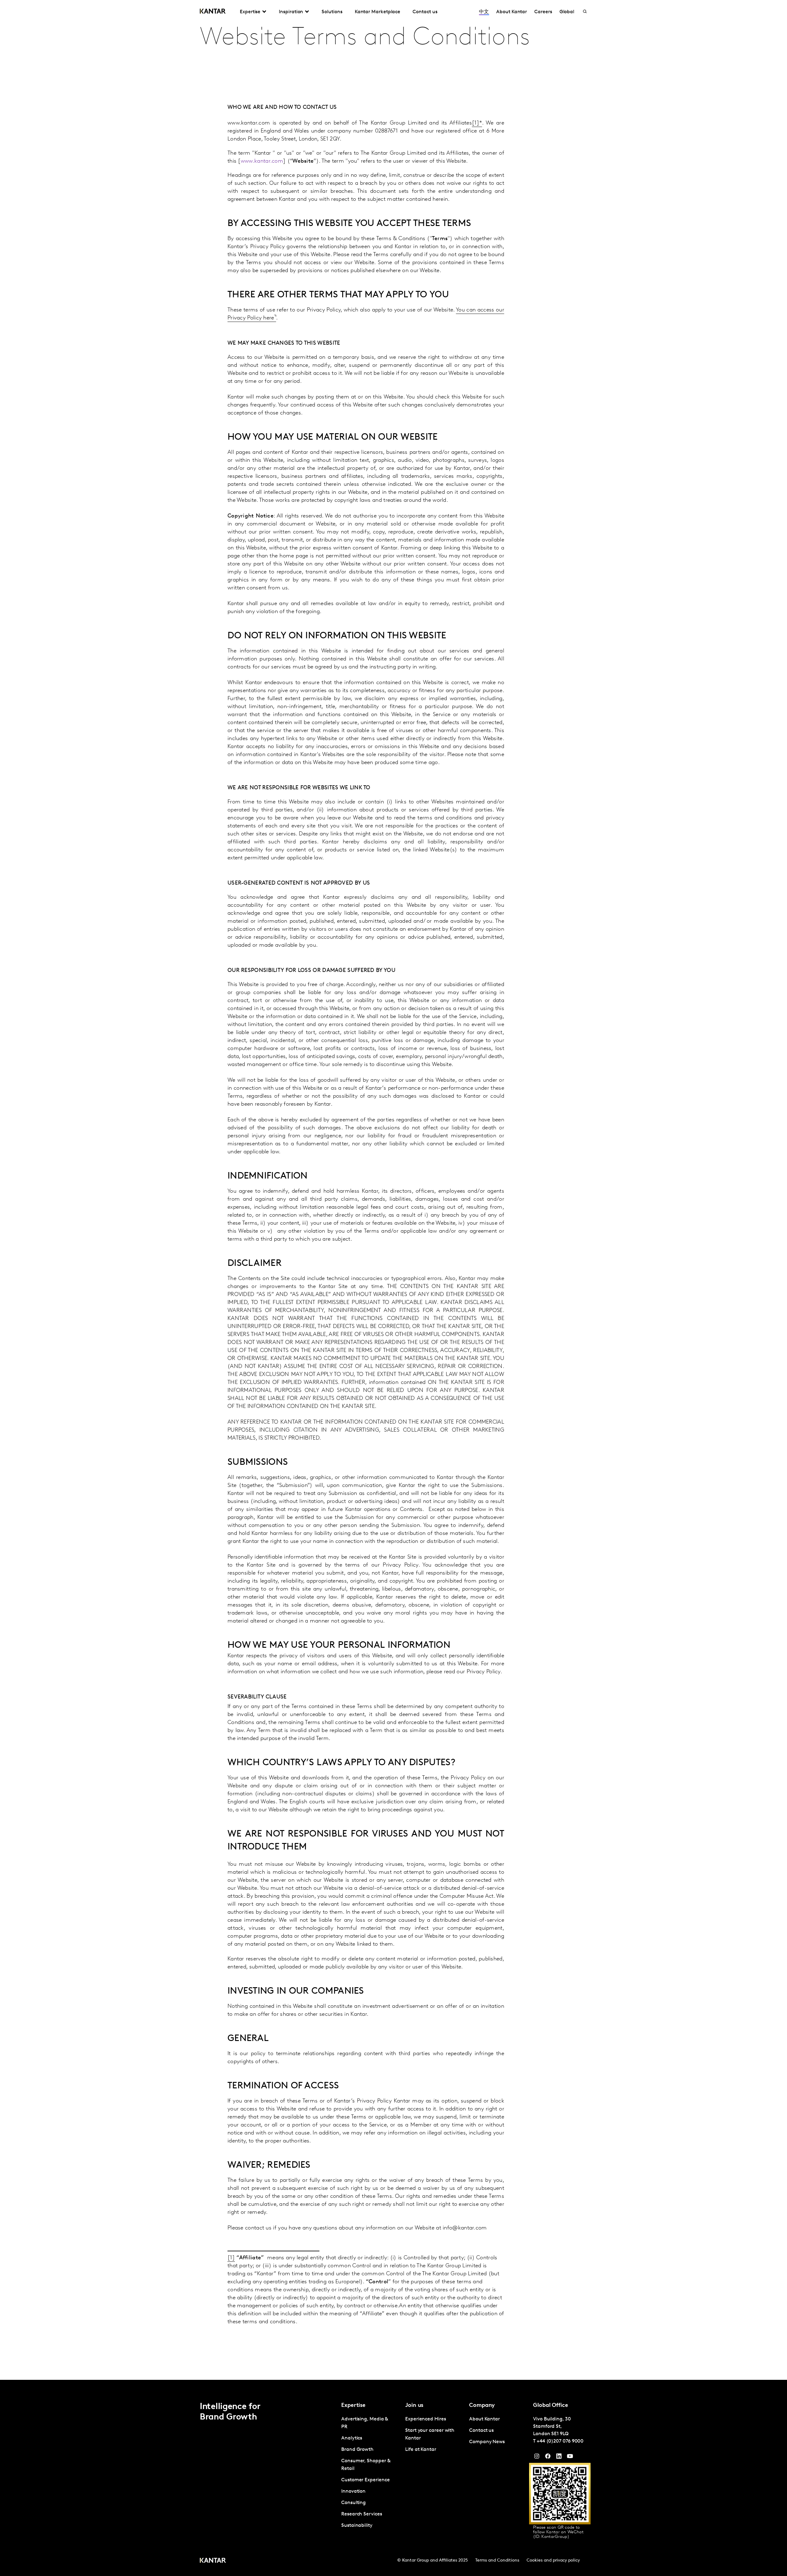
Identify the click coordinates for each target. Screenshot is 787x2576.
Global (567, 12)
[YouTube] (559, 2458)
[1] (476, 123)
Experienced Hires (426, 2419)
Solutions (332, 12)
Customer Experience (365, 2480)
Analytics (352, 2438)
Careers (543, 12)
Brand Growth (357, 2450)
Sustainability (357, 2526)
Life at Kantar (421, 2450)
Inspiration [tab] (291, 12)
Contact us (425, 12)
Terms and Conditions (497, 2560)
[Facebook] (548, 2458)
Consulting (354, 2503)
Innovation (353, 2491)
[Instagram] (537, 2458)
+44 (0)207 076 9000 (560, 2441)
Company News (487, 2442)
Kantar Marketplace (378, 12)
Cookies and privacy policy (553, 2560)
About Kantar (512, 12)
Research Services (362, 2514)
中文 (484, 12)
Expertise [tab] (250, 12)
